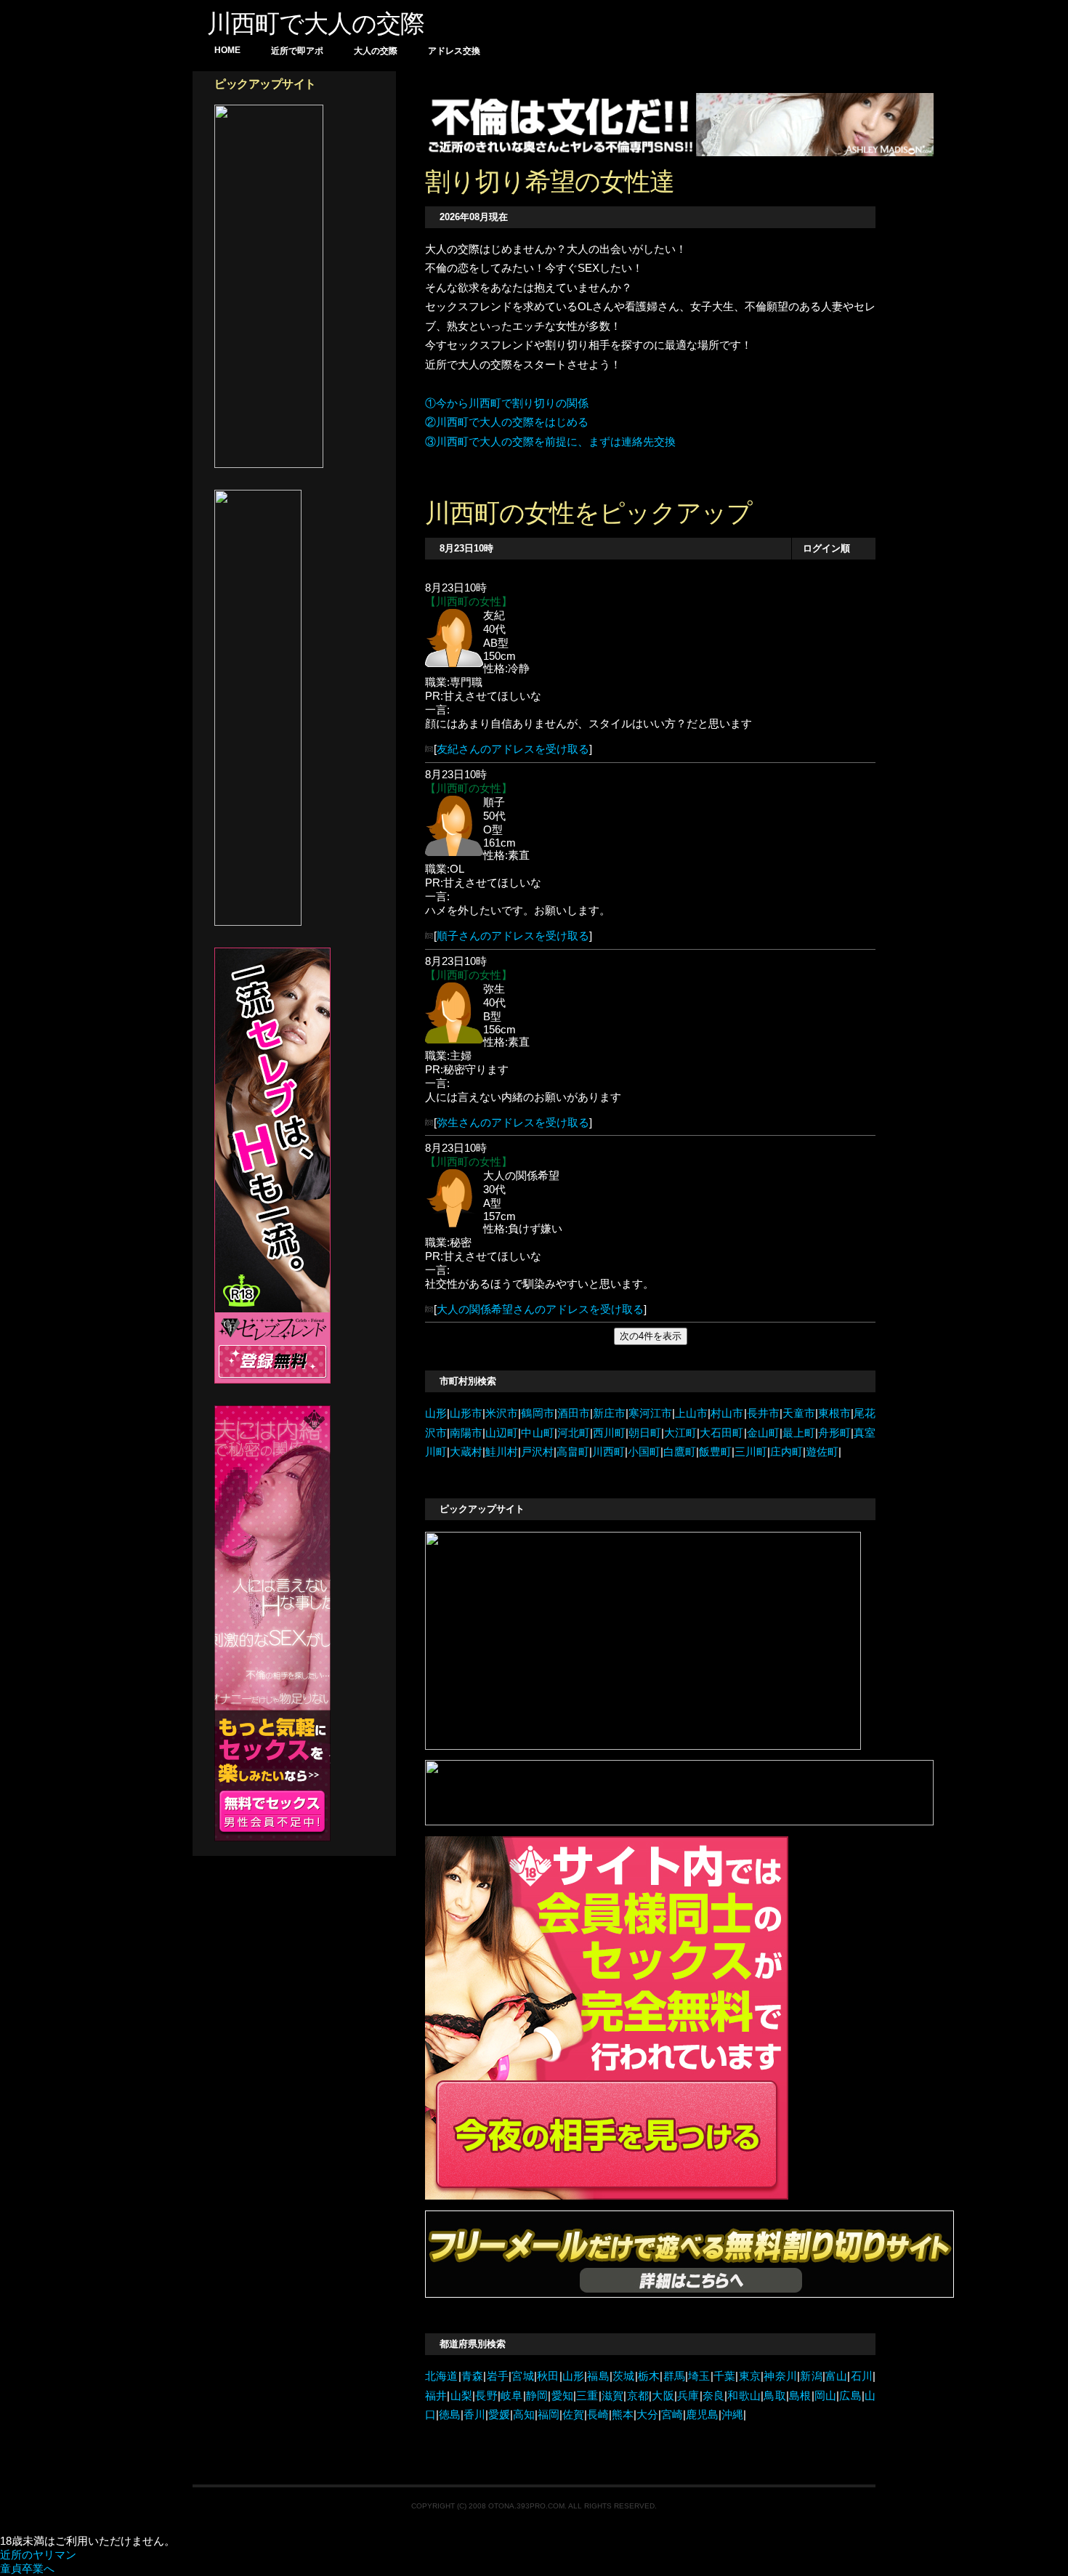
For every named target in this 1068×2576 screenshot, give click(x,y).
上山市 (691, 1413)
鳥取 (775, 2396)
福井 (436, 2396)
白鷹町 (680, 1452)
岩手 (497, 2376)
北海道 (442, 2376)
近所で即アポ (297, 51)
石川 (861, 2376)
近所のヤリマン (38, 2555)
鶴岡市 (537, 1413)
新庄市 (609, 1413)
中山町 (537, 1433)
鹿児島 (702, 2415)
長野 (486, 2396)
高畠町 (573, 1452)
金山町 (763, 1433)
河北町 (574, 1433)
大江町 (680, 1433)
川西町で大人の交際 (316, 23)
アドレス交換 (454, 51)
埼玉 (699, 2376)
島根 (800, 2396)
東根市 (834, 1413)
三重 (587, 2396)
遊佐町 (822, 1452)
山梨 (461, 2396)
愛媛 (499, 2415)
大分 (647, 2415)
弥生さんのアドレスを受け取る (513, 1123)
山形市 (466, 1413)
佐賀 (573, 2415)
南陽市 (466, 1433)
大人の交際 (376, 51)
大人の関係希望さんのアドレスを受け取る (540, 1309)
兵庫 (688, 2396)
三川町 (751, 1452)
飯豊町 (715, 1452)
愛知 (562, 2396)
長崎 (598, 2415)
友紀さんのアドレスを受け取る (513, 749)
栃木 (649, 2376)
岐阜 (512, 2396)
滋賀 (613, 2396)
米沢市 (502, 1413)
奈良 (714, 2396)
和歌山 (744, 2396)
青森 (473, 2376)
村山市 (727, 1413)
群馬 (674, 2376)
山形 (436, 1413)
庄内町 (786, 1452)
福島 (598, 2376)
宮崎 (672, 2415)
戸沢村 (537, 1452)
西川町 (609, 1433)
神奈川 (780, 2376)
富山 (837, 2376)
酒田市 (574, 1413)
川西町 (608, 1452)
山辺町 (502, 1433)
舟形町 (834, 1433)
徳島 (450, 2415)
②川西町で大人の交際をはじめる (507, 422)
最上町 (799, 1433)
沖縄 (732, 2415)
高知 (524, 2415)
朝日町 (645, 1433)
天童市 (799, 1413)
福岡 (549, 2415)
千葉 (725, 2376)
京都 (638, 2396)
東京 (749, 2376)
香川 (474, 2415)
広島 (850, 2396)
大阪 (663, 2396)
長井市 (763, 1413)
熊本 (623, 2415)
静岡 (537, 2396)
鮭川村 (502, 1452)
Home (227, 50)
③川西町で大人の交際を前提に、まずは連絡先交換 (550, 442)
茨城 (624, 2376)
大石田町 (721, 1433)
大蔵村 (466, 1452)
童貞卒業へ (27, 2569)
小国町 (644, 1452)
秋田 (548, 2376)
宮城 (523, 2376)
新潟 (811, 2376)
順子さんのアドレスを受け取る (513, 936)
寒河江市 (650, 1413)
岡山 (826, 2396)
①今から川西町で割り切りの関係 (507, 403)
